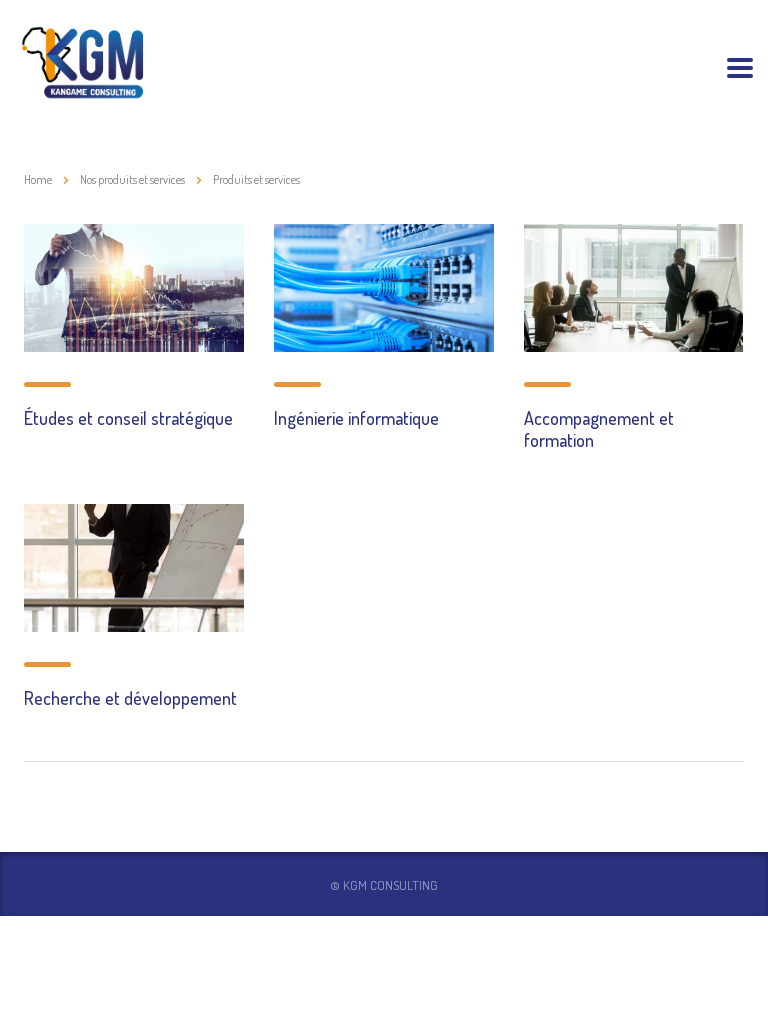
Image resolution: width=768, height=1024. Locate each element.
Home (38, 179)
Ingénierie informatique (356, 418)
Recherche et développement (130, 698)
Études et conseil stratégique (128, 418)
